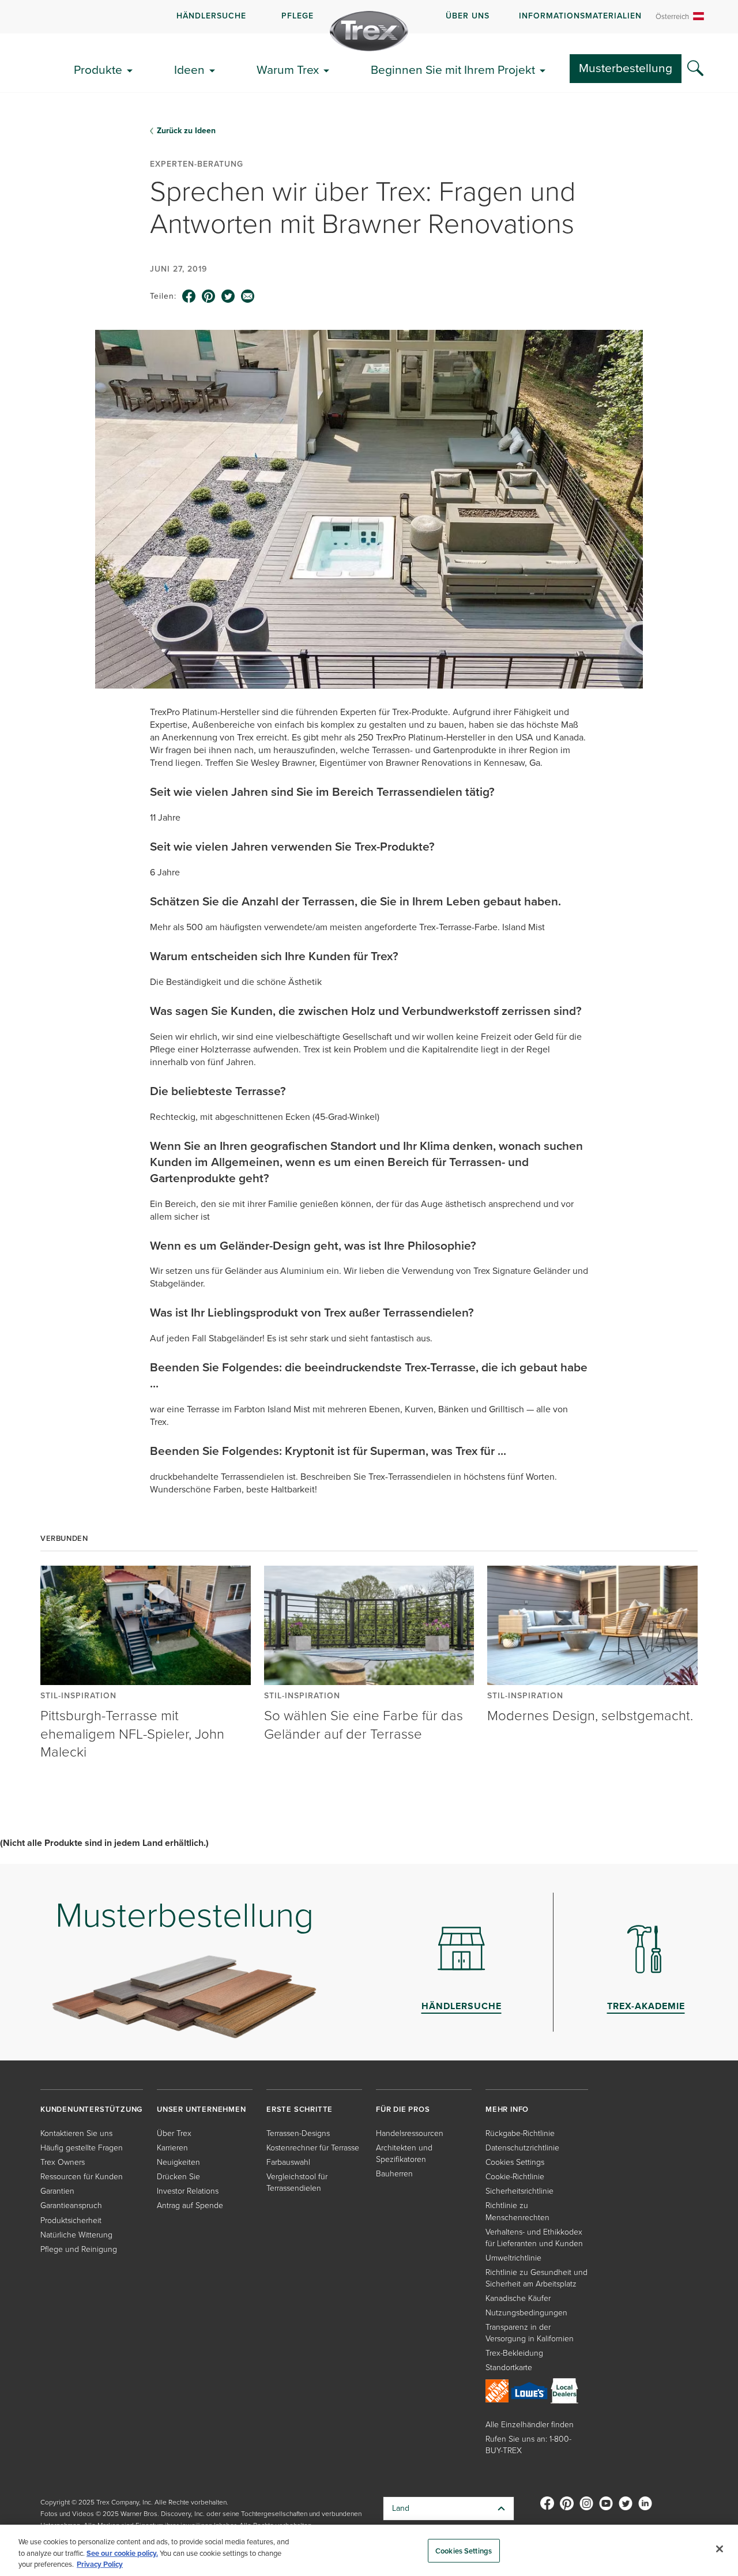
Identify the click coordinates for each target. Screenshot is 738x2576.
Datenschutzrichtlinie (522, 2148)
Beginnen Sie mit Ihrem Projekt (453, 69)
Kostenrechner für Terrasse (313, 2148)
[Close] (720, 2549)
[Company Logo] (369, 31)
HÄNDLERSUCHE (211, 16)
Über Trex (174, 2133)
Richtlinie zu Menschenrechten (517, 2211)
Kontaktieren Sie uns (76, 2133)
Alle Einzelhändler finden (530, 2425)
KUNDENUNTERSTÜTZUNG (91, 2109)
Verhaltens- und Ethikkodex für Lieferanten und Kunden (534, 2238)
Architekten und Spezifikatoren (404, 2154)
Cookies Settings (464, 2550)
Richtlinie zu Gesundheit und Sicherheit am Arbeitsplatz (536, 2278)
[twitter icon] (228, 296)
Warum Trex (288, 69)
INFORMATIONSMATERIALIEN (580, 16)
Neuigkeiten (178, 2162)
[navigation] (369, 17)
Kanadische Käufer (518, 2298)
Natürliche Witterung (76, 2235)
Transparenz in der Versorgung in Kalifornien (530, 2333)
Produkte (98, 69)
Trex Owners (63, 2162)
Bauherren (394, 2174)
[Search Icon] (695, 69)
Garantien (57, 2191)
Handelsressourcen (410, 2133)
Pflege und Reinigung (79, 2249)
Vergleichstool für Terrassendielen (297, 2182)
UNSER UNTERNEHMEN (202, 2109)
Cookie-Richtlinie (515, 2177)
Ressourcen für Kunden (82, 2177)
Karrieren (172, 2148)
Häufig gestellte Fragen (82, 2148)
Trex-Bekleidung (514, 2353)
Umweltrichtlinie (513, 2258)
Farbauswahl (288, 2162)
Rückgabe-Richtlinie (520, 2133)
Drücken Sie (178, 2177)
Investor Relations (188, 2191)
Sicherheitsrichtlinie (519, 2191)
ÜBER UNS (468, 16)
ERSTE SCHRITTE (300, 2109)
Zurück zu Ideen (186, 131)
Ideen (189, 69)
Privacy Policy (100, 2564)
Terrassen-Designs (298, 2133)
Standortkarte (509, 2368)
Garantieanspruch (71, 2205)
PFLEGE (298, 16)
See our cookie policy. (122, 2553)
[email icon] (248, 296)
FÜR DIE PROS (403, 2109)
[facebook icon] (189, 296)
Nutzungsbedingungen (526, 2313)
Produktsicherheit (71, 2220)
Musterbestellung (626, 68)
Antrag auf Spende (190, 2205)
